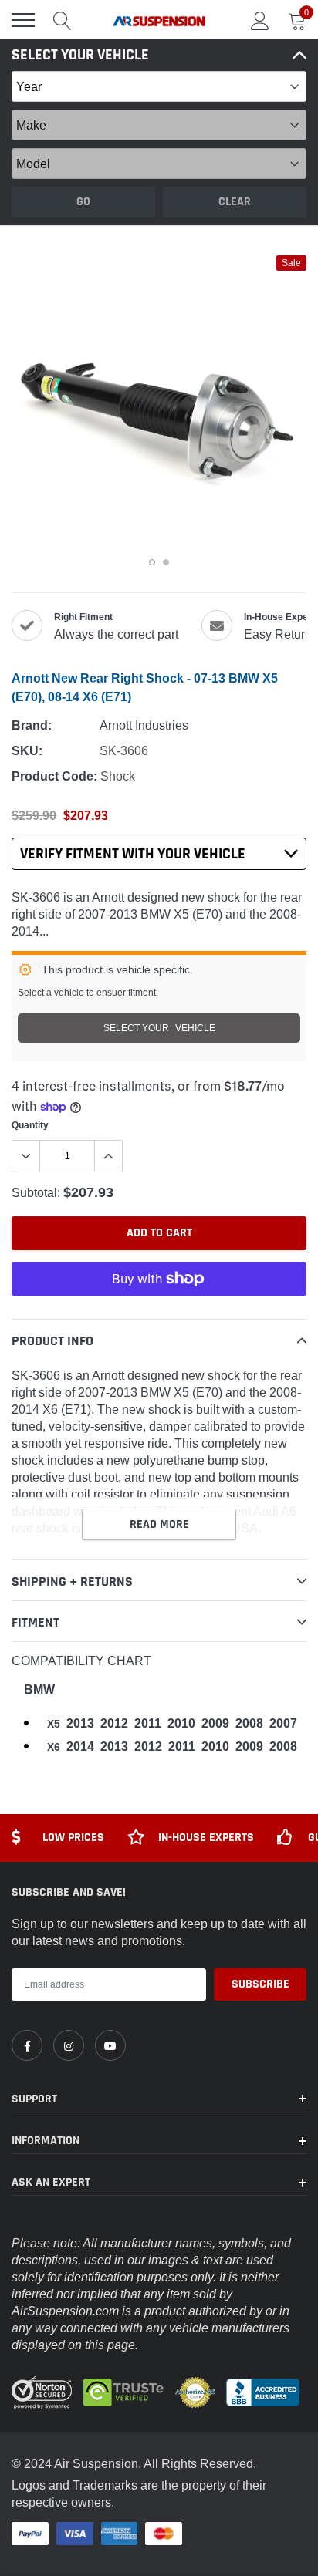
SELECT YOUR (159, 1028)
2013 (80, 1723)
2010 (181, 1723)
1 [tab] (152, 562)
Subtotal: (36, 1192)
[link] (27, 2045)
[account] (260, 20)
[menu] (23, 20)
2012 (114, 1723)
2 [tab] (166, 562)
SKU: (27, 751)
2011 (148, 1723)
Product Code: (54, 776)
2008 (249, 1723)
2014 (80, 1747)
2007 (283, 1723)
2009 (215, 1723)
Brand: (32, 725)
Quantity (30, 1125)
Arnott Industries (144, 725)
